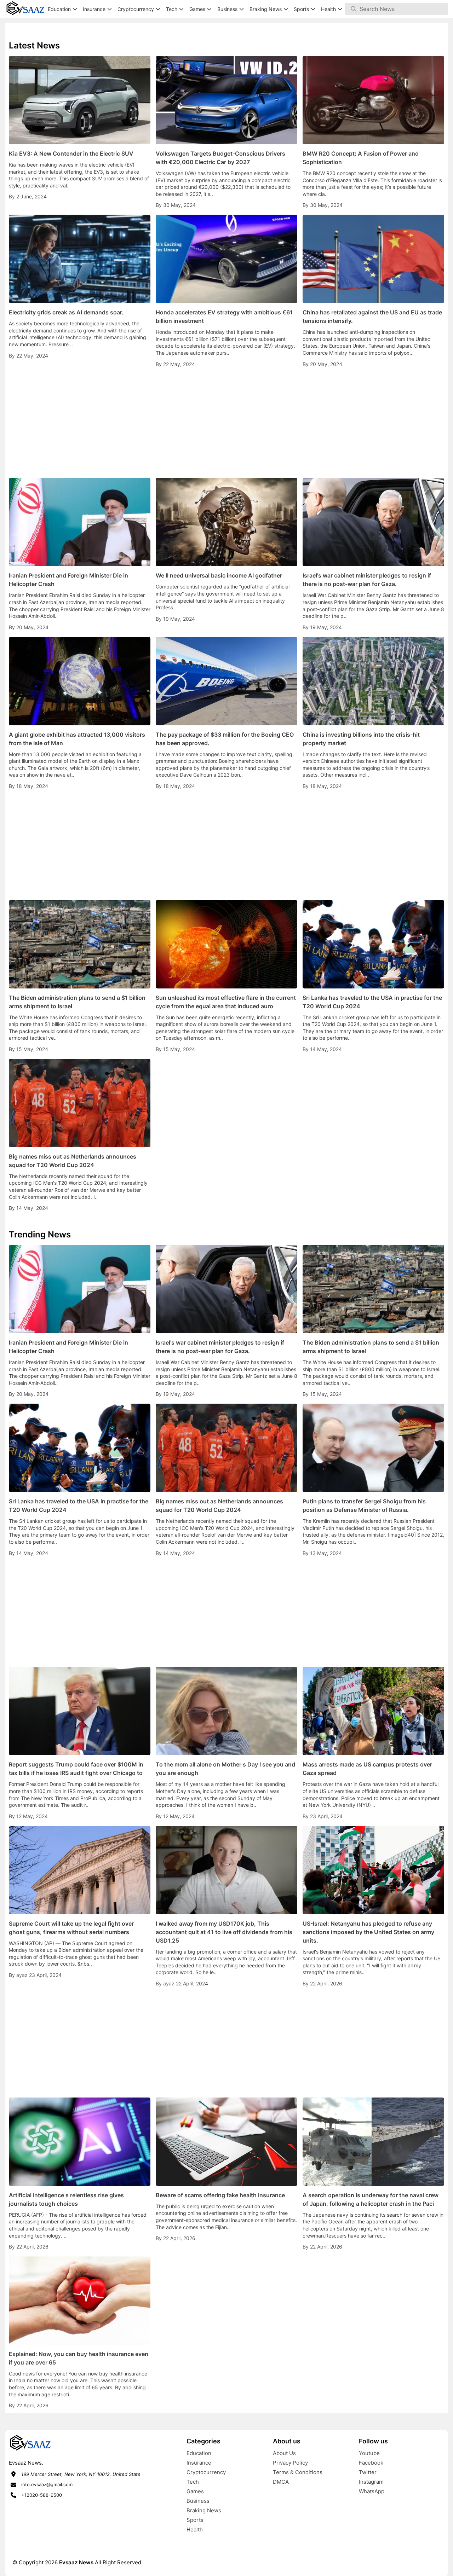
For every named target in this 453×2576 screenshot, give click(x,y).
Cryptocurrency (206, 2472)
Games (195, 2491)
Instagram (371, 2482)
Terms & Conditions (298, 2472)
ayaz (23, 1975)
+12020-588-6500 (42, 2495)
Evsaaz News (76, 2562)
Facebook (371, 2463)
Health (195, 2529)
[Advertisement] (226, 423)
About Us (284, 2453)
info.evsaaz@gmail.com (47, 2484)
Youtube (369, 2453)
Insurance (199, 2463)
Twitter (368, 2472)
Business (198, 2501)
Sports (195, 2520)
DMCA (281, 2482)
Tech (193, 2482)
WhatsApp (372, 2491)
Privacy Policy (290, 2463)
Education (199, 2453)
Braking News (204, 2510)
